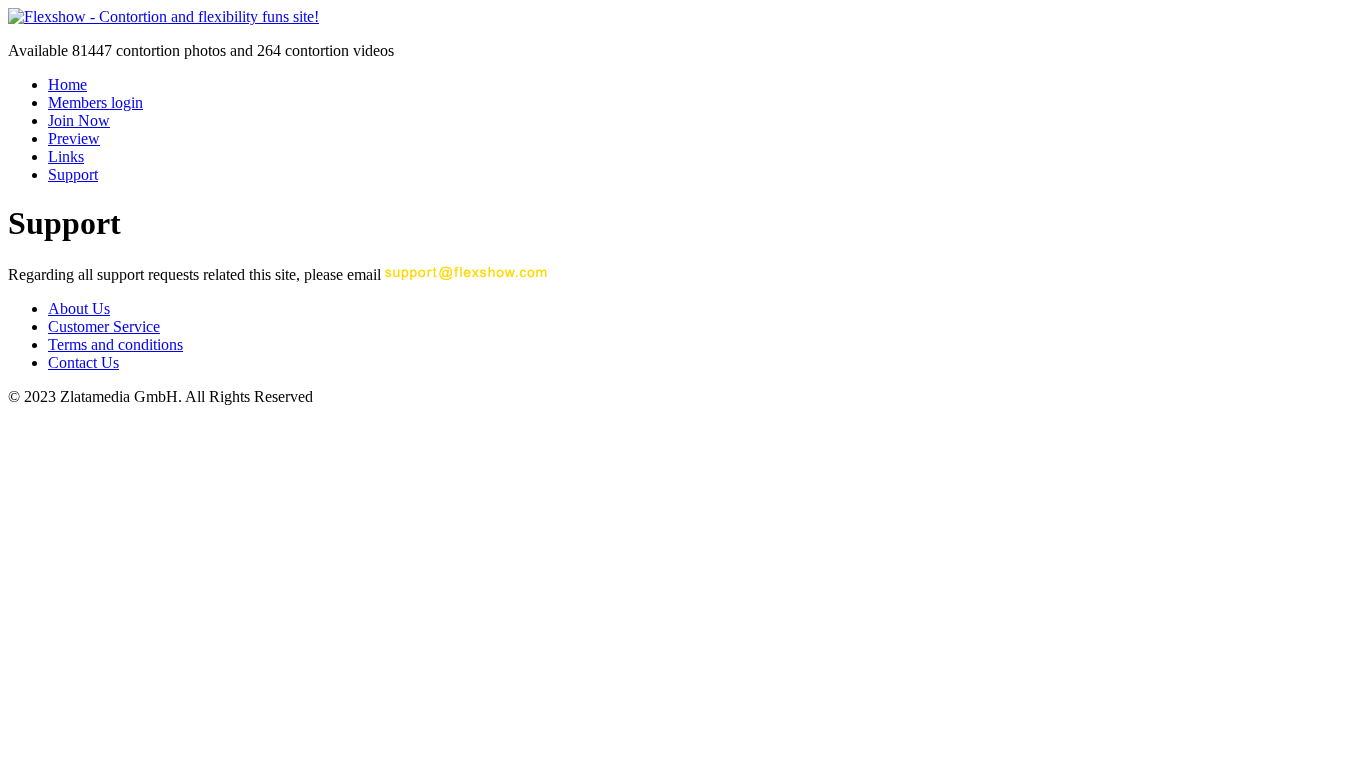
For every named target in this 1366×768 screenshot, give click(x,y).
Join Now (79, 120)
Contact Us (83, 362)
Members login (95, 102)
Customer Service (104, 326)
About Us (79, 308)
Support (73, 174)
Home (67, 84)
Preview (74, 138)
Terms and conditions (115, 344)
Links (66, 156)
